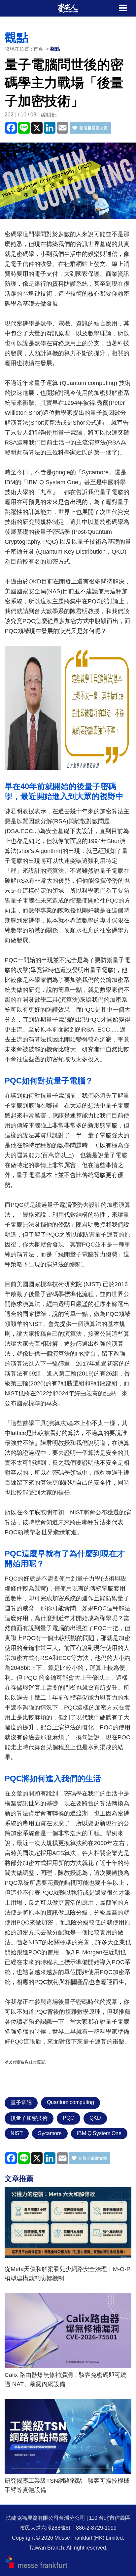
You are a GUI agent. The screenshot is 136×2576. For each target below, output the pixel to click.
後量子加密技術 (29, 2118)
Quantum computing (70, 2102)
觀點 (55, 49)
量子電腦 (21, 2103)
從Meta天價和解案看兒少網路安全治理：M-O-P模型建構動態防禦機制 (68, 2274)
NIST (17, 2133)
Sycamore (50, 2133)
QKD (95, 2118)
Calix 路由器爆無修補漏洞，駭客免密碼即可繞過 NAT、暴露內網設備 (66, 2380)
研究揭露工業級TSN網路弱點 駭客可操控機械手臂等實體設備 (67, 2485)
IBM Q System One (99, 2133)
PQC (68, 2118)
